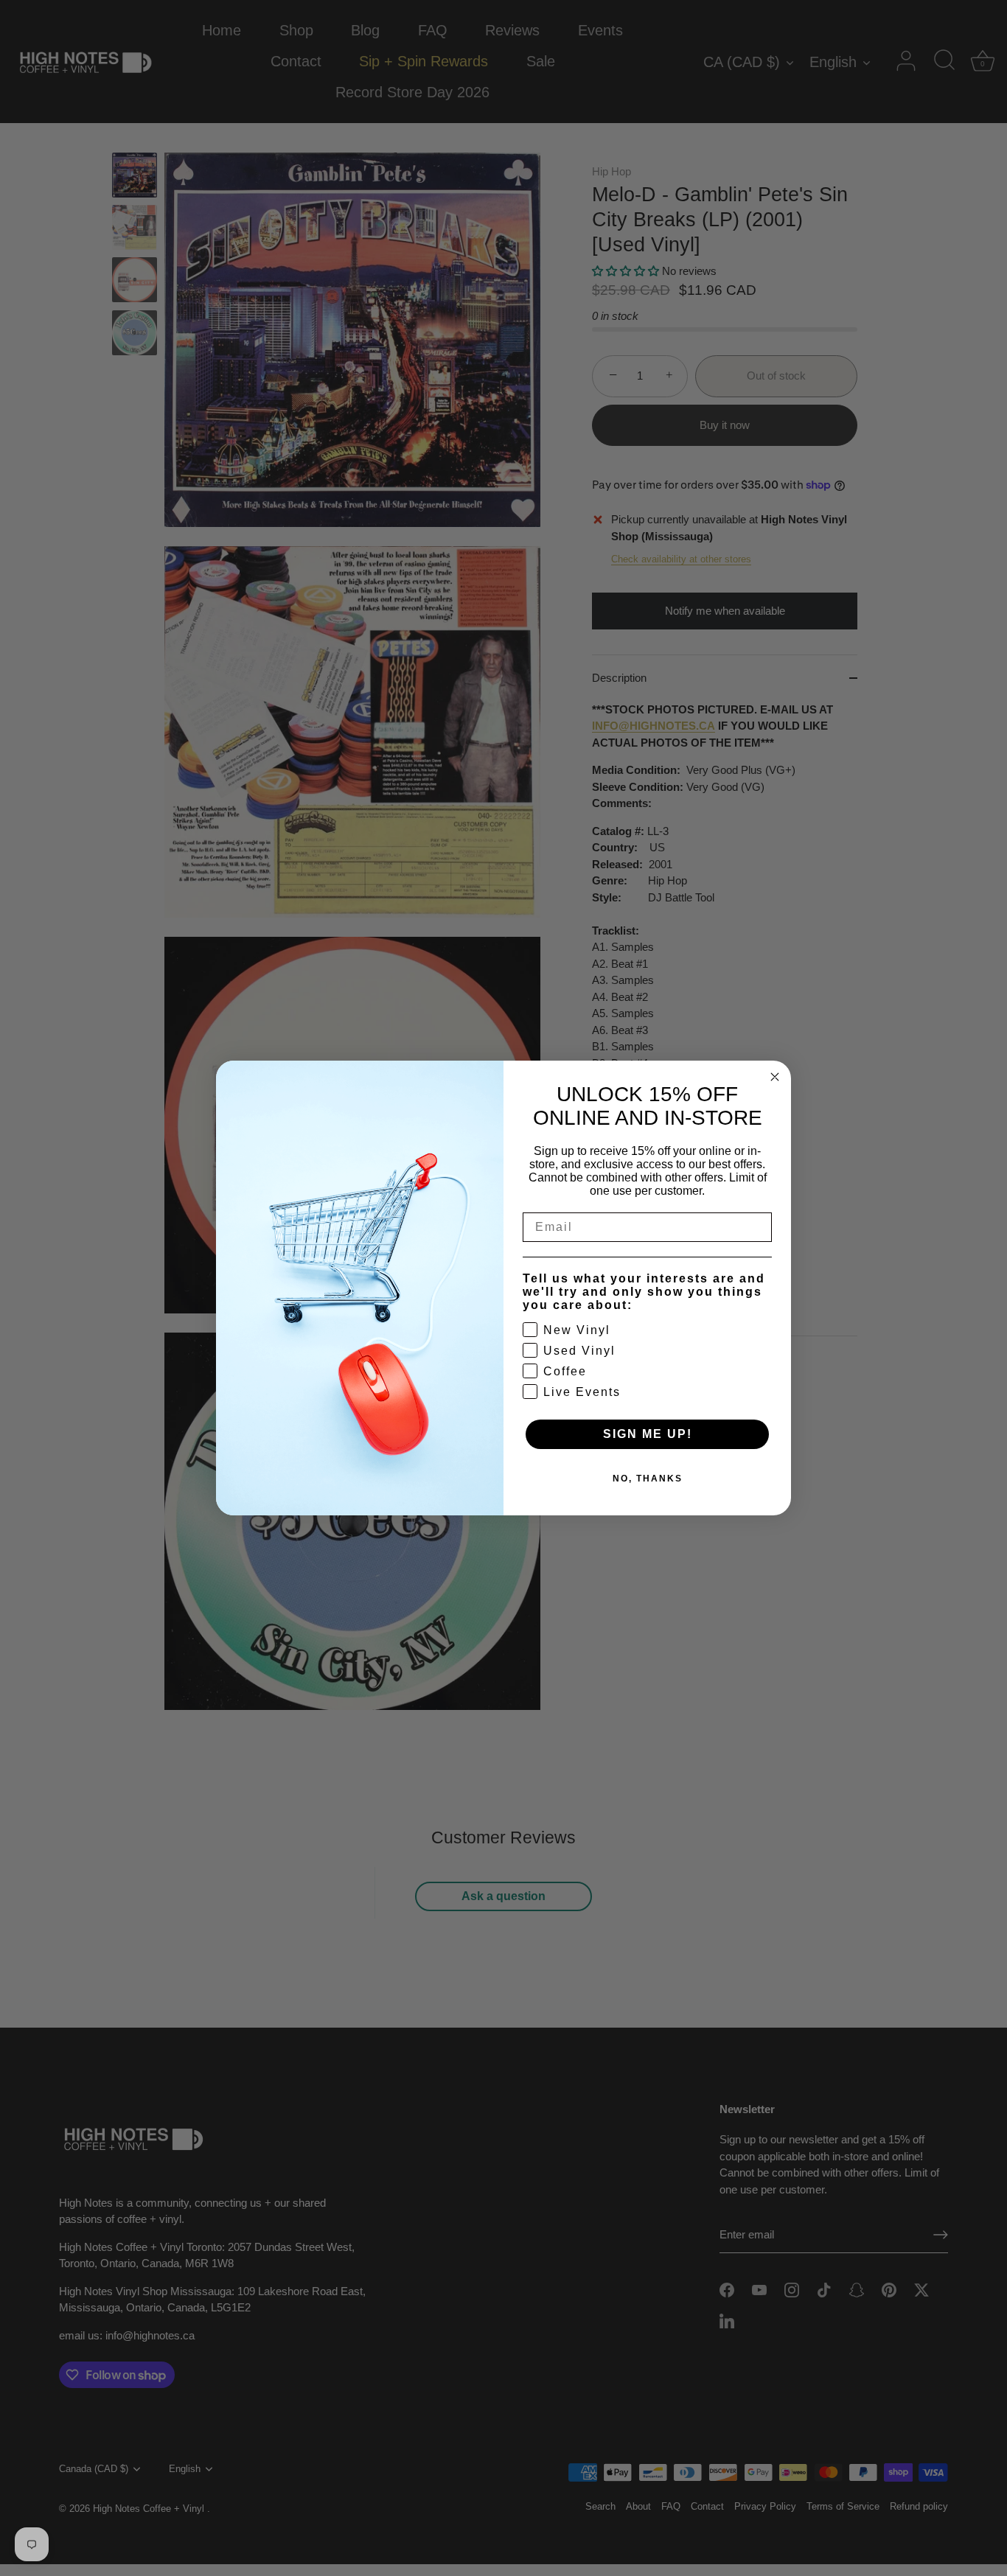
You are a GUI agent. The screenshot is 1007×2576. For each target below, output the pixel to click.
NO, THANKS (648, 1479)
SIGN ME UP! (648, 1434)
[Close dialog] (775, 1077)
